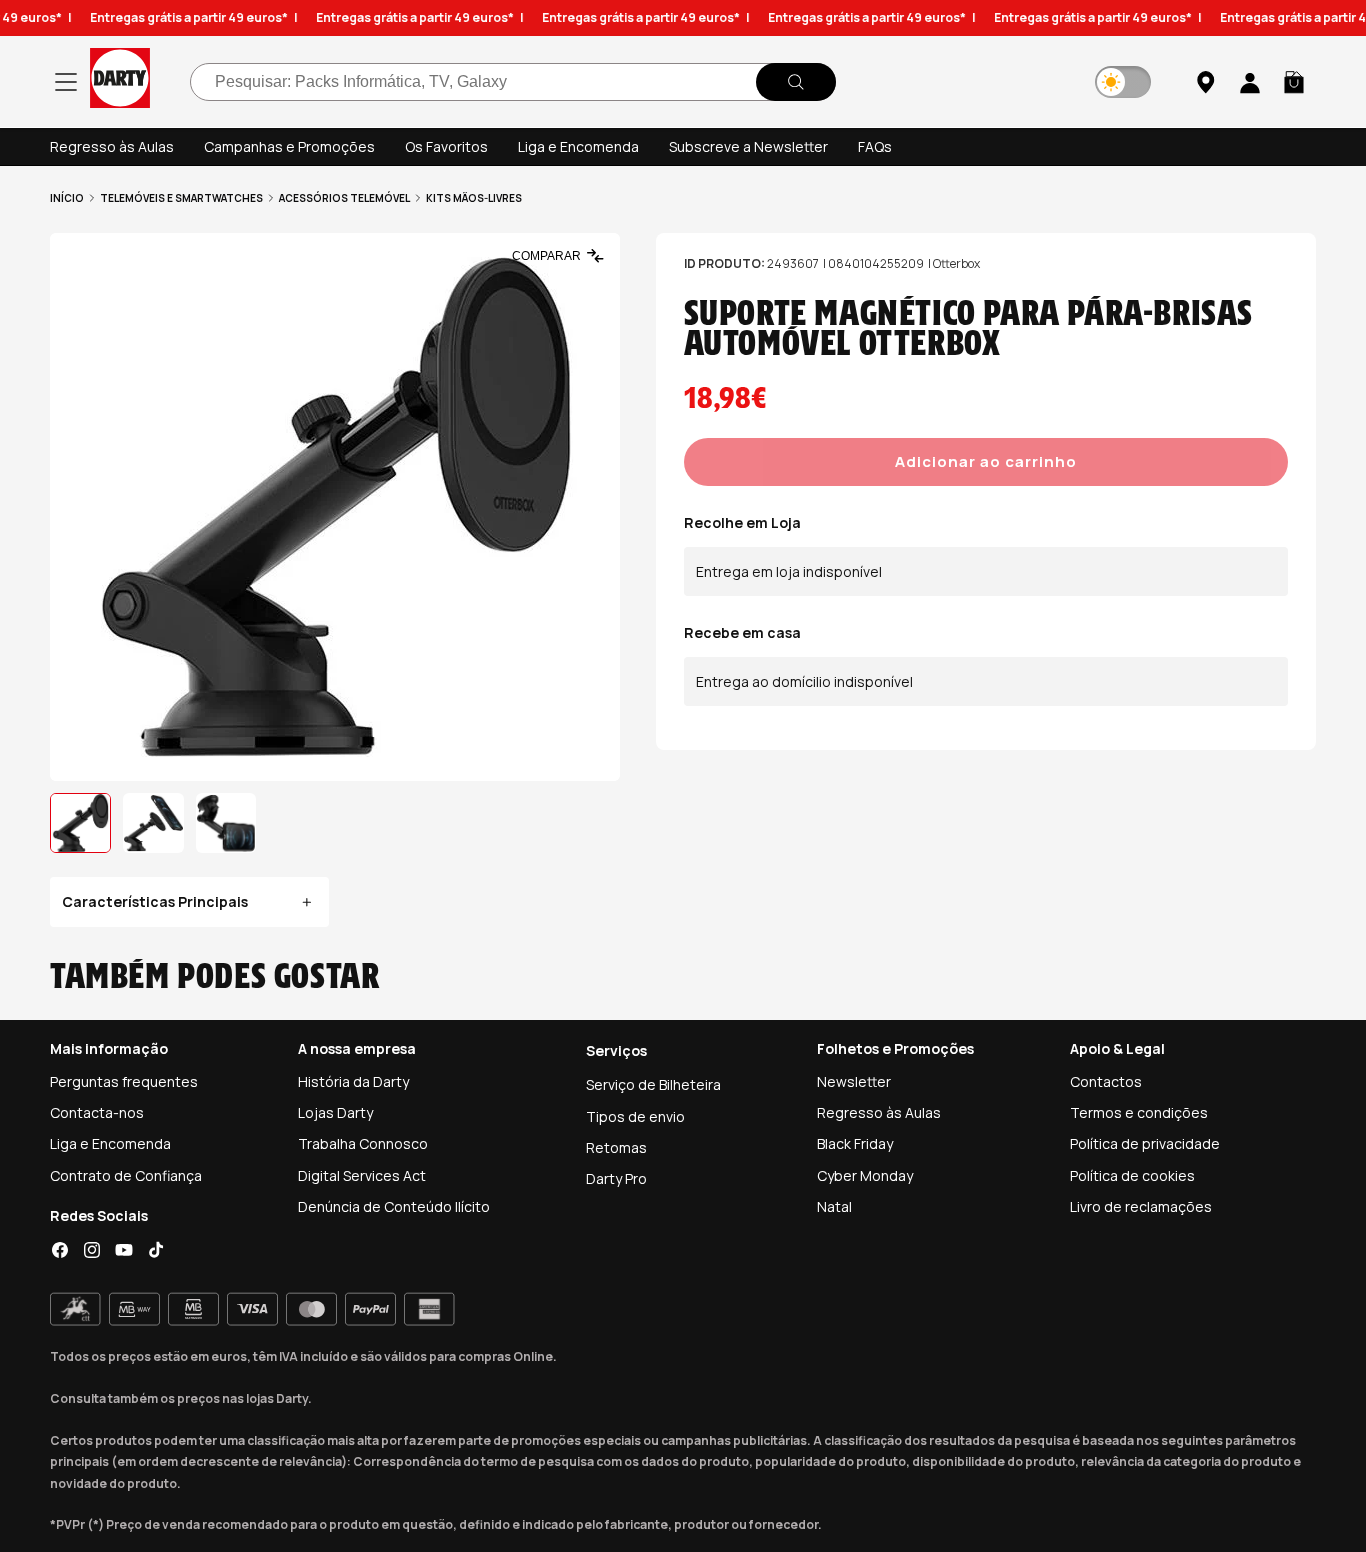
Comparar (546, 256)
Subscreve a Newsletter (748, 146)
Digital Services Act (362, 1175)
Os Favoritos (446, 146)
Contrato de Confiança (126, 1175)
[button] (1294, 82)
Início (67, 198)
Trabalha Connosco (363, 1143)
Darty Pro (616, 1178)
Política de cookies (1132, 1175)
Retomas (616, 1147)
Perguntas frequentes (124, 1081)
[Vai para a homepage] (120, 81)
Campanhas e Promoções (289, 146)
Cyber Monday (865, 1175)
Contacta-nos (97, 1112)
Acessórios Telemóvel (344, 198)
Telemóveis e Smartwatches (181, 198)
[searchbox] (513, 82)
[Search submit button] (796, 82)
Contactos (1106, 1081)
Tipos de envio (635, 1116)
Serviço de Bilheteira (653, 1084)
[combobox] (513, 82)
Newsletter (854, 1081)
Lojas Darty (335, 1112)
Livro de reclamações (1141, 1206)
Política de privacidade (1145, 1143)
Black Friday (855, 1143)
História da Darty (353, 1081)
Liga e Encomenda (578, 146)
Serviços (616, 1050)
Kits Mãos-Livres (474, 198)
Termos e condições (1139, 1112)
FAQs (875, 146)
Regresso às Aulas (112, 146)
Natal (834, 1206)
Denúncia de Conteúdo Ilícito (394, 1206)
